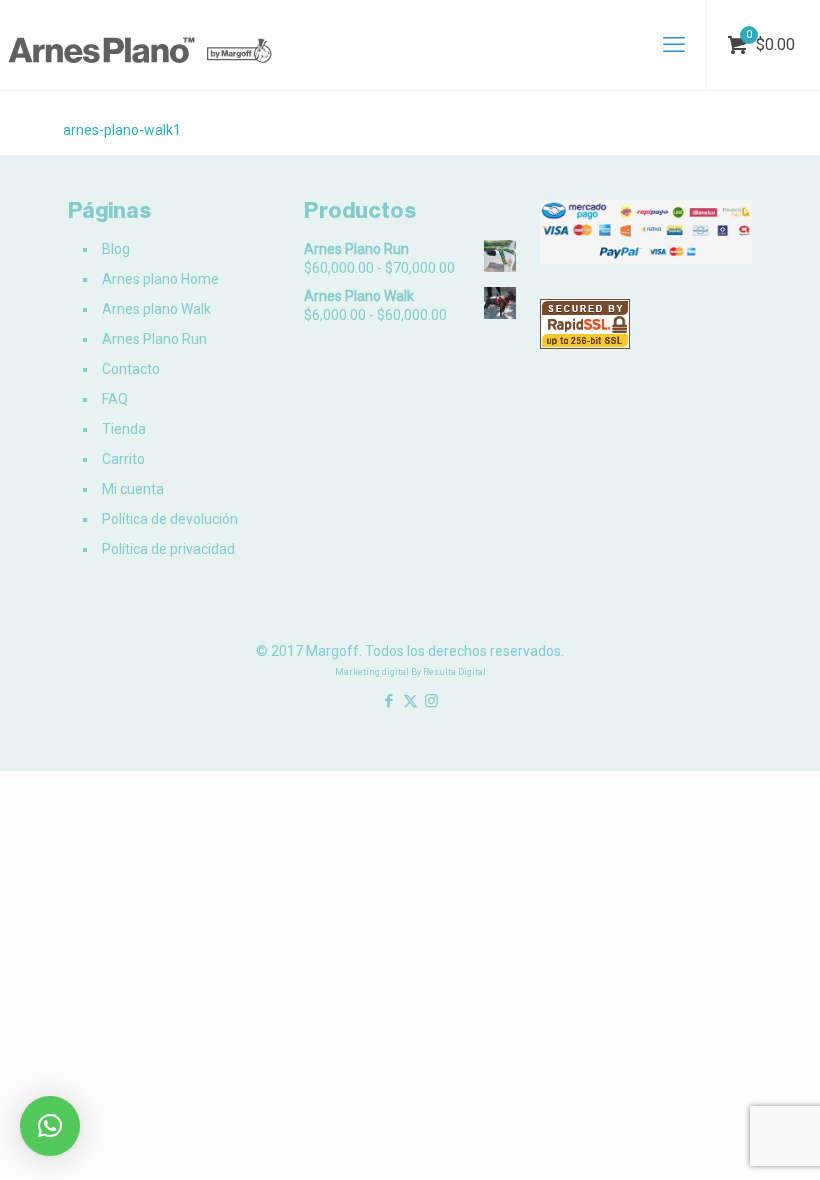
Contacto (131, 369)
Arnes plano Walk (156, 309)
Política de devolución (170, 519)
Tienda (124, 429)
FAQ (115, 399)
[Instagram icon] (431, 701)
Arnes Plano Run (154, 339)
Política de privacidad (168, 549)
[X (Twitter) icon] (410, 701)
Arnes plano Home (160, 279)
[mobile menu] (674, 45)
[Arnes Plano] (140, 45)
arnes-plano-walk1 (122, 130)
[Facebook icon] (389, 701)
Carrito (123, 459)
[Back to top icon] (724, 1139)
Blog (116, 249)
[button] (50, 1126)
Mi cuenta (133, 489)
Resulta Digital (454, 672)
